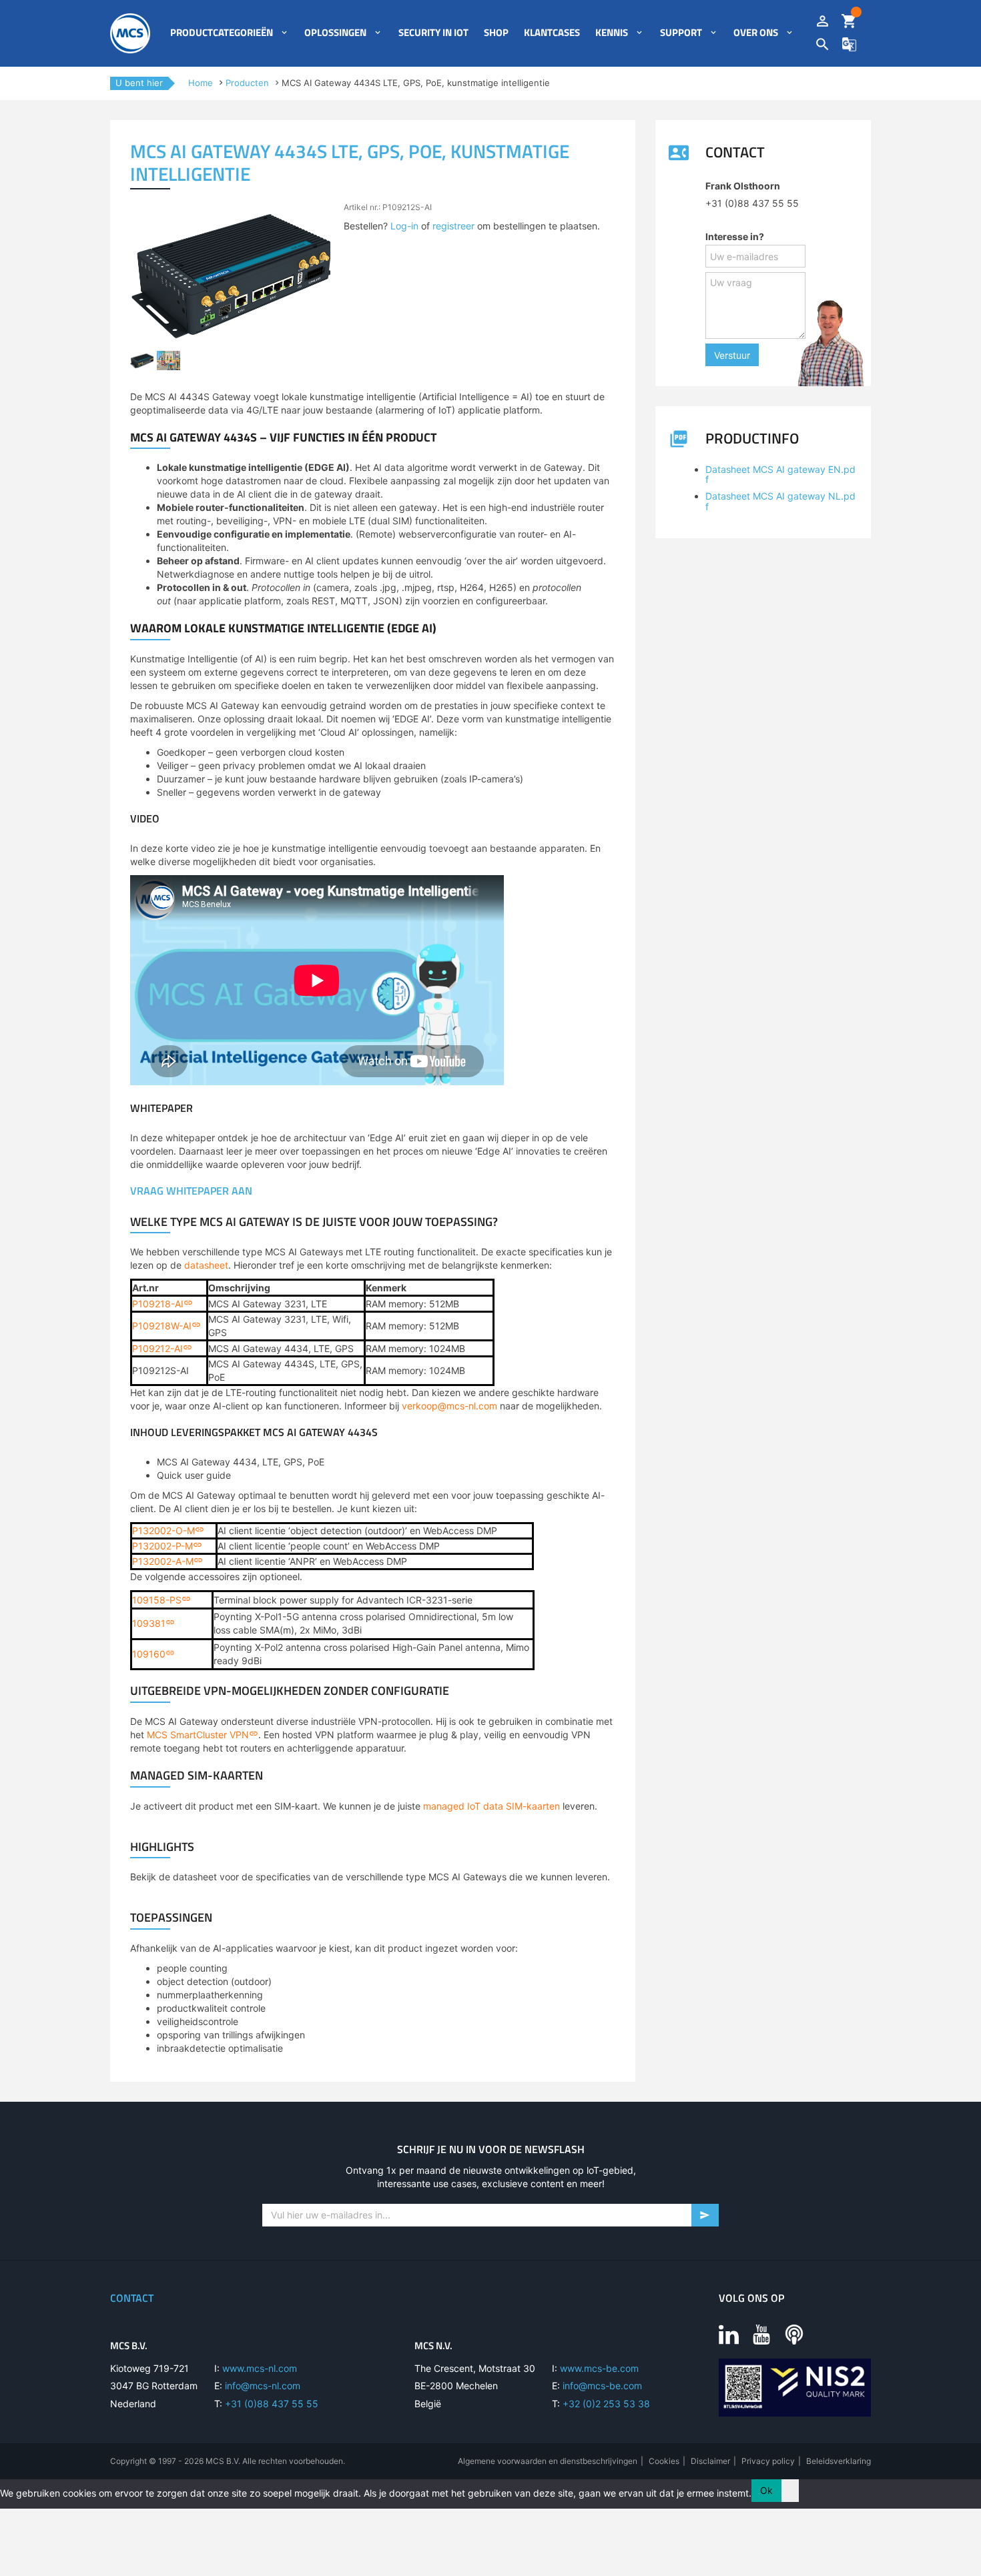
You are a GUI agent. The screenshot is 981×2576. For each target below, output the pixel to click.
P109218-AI (158, 1304)
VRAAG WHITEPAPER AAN (191, 1191)
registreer (453, 226)
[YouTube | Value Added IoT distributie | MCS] (761, 2334)
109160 (149, 1654)
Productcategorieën (222, 33)
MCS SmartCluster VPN (198, 1735)
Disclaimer (710, 2461)
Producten (247, 83)
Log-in (404, 226)
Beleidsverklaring (839, 2461)
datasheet (206, 1265)
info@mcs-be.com (602, 2386)
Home (201, 83)
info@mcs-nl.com (263, 2386)
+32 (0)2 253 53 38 (606, 2404)
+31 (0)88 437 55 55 (272, 2404)
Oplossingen (335, 33)
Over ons (756, 33)
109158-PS (157, 1600)
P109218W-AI (162, 1326)
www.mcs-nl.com (260, 2368)
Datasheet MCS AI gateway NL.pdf (780, 501)
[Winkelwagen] (849, 22)
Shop (496, 33)
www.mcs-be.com (599, 2368)
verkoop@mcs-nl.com (449, 1406)
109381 (149, 1623)
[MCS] (130, 33)
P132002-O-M (163, 1530)
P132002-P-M (162, 1546)
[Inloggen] (823, 22)
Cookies (664, 2461)
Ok (766, 2490)
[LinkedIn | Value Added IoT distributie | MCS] (729, 2334)
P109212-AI (157, 1348)
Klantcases (552, 33)
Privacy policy (768, 2461)
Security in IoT (433, 33)
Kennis (612, 33)
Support (681, 33)
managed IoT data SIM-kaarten (492, 1806)
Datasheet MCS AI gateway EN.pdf (780, 474)
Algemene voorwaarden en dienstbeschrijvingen (548, 2461)
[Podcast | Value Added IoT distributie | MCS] (794, 2334)
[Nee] (790, 2491)
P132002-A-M (163, 1561)
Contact (132, 2298)
